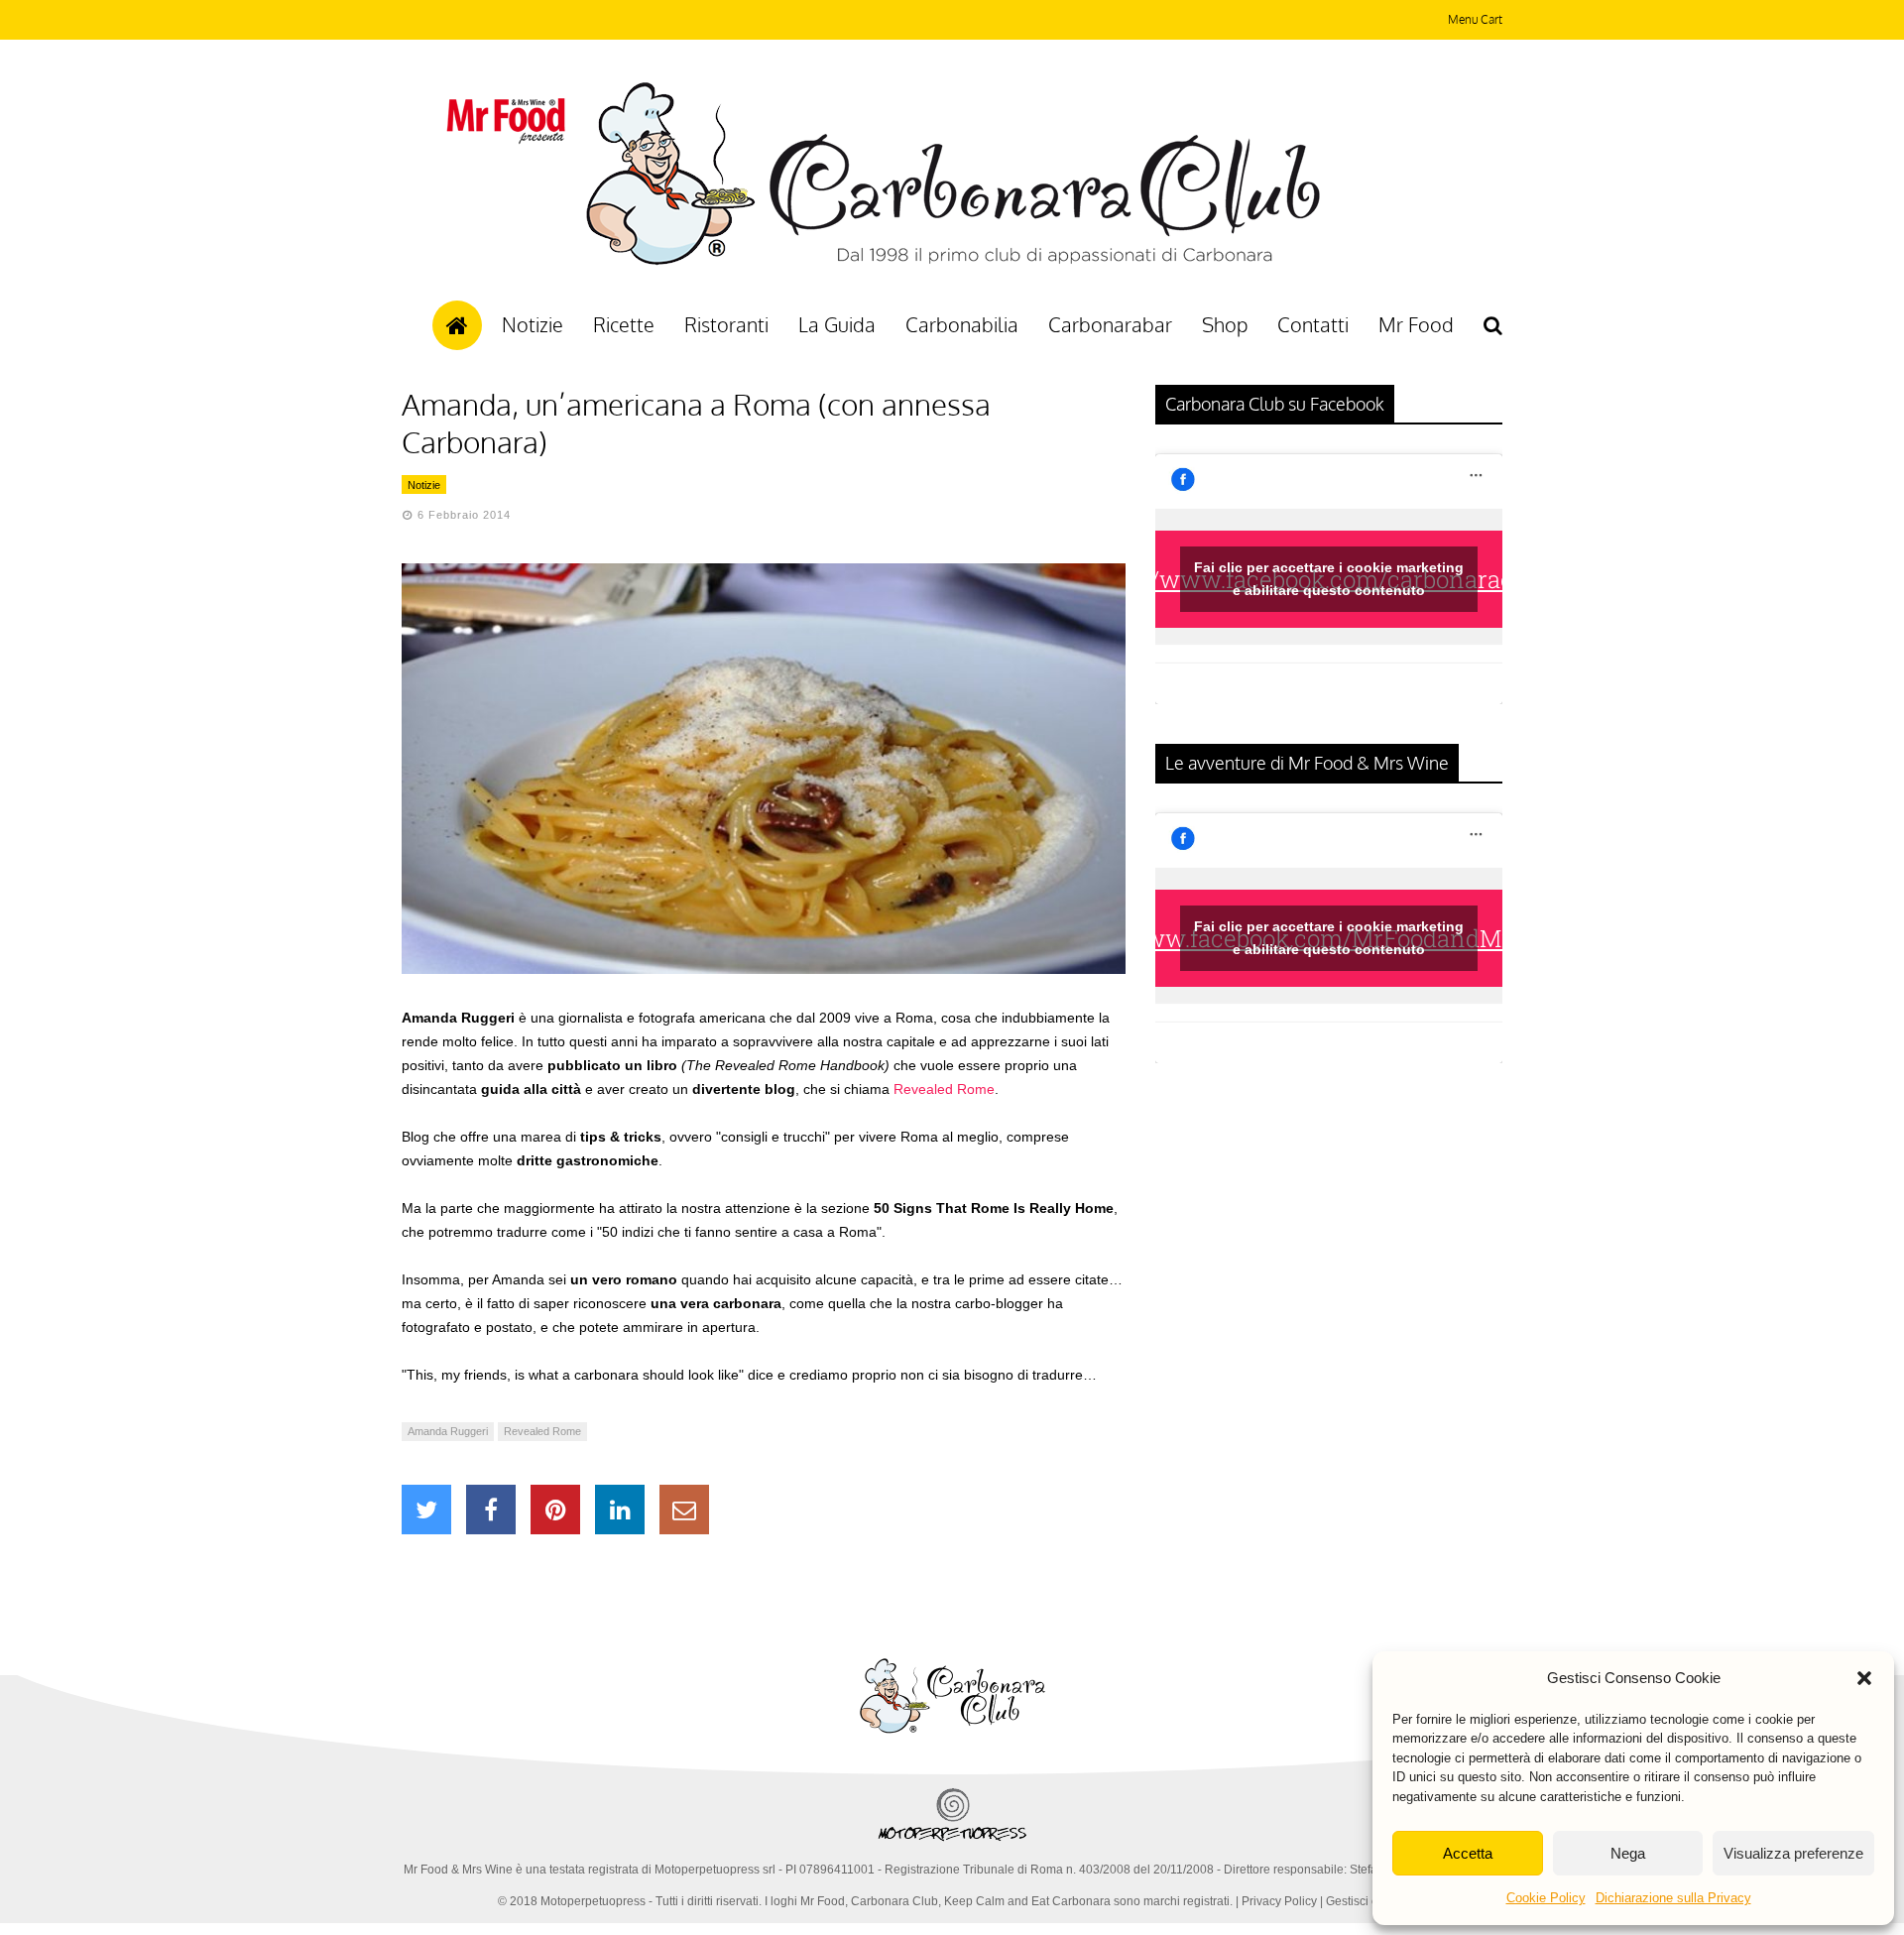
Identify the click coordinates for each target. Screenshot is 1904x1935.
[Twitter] (426, 1510)
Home (457, 325)
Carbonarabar (1110, 324)
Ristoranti (726, 324)
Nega (1628, 1853)
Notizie (533, 324)
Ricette (624, 324)
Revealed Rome (944, 1089)
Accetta (1468, 1853)
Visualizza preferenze (1793, 1853)
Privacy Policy (1279, 1901)
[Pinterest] (555, 1510)
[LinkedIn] (620, 1510)
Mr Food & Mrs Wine (458, 1870)
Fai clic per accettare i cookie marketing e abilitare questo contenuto (1329, 579)
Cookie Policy (1546, 1898)
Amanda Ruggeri (448, 1431)
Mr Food (1416, 324)
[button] (1864, 1678)
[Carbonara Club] (952, 262)
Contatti (1313, 324)
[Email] (684, 1510)
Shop (1225, 324)
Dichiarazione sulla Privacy (1673, 1898)
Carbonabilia (962, 324)
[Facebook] (491, 1510)
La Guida (837, 324)
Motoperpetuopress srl (715, 1870)
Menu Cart (1475, 19)
